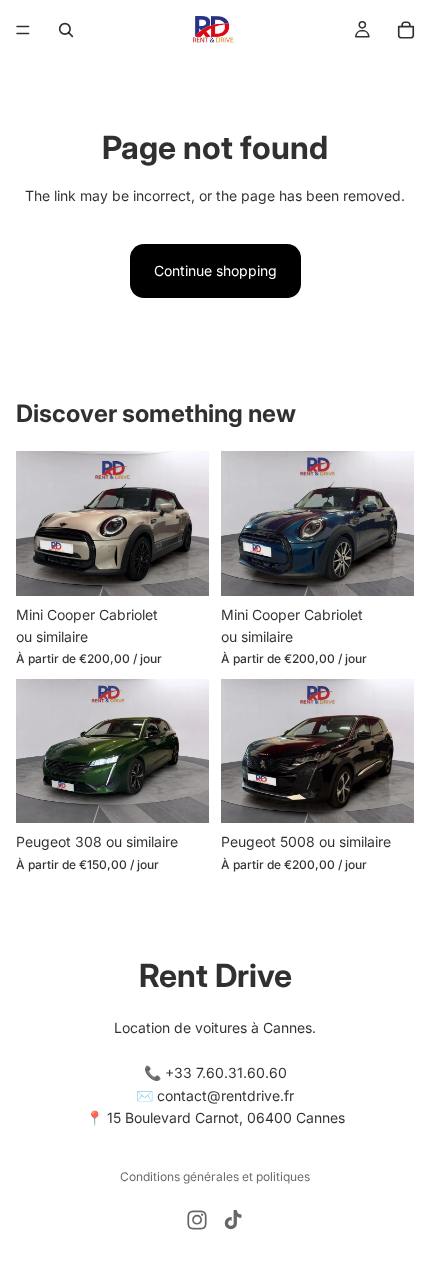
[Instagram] (197, 1220)
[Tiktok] (233, 1220)
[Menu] (23, 30)
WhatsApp (386, 1222)
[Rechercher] (66, 30)
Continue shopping (215, 270)
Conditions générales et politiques (215, 1176)
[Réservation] (406, 30)
